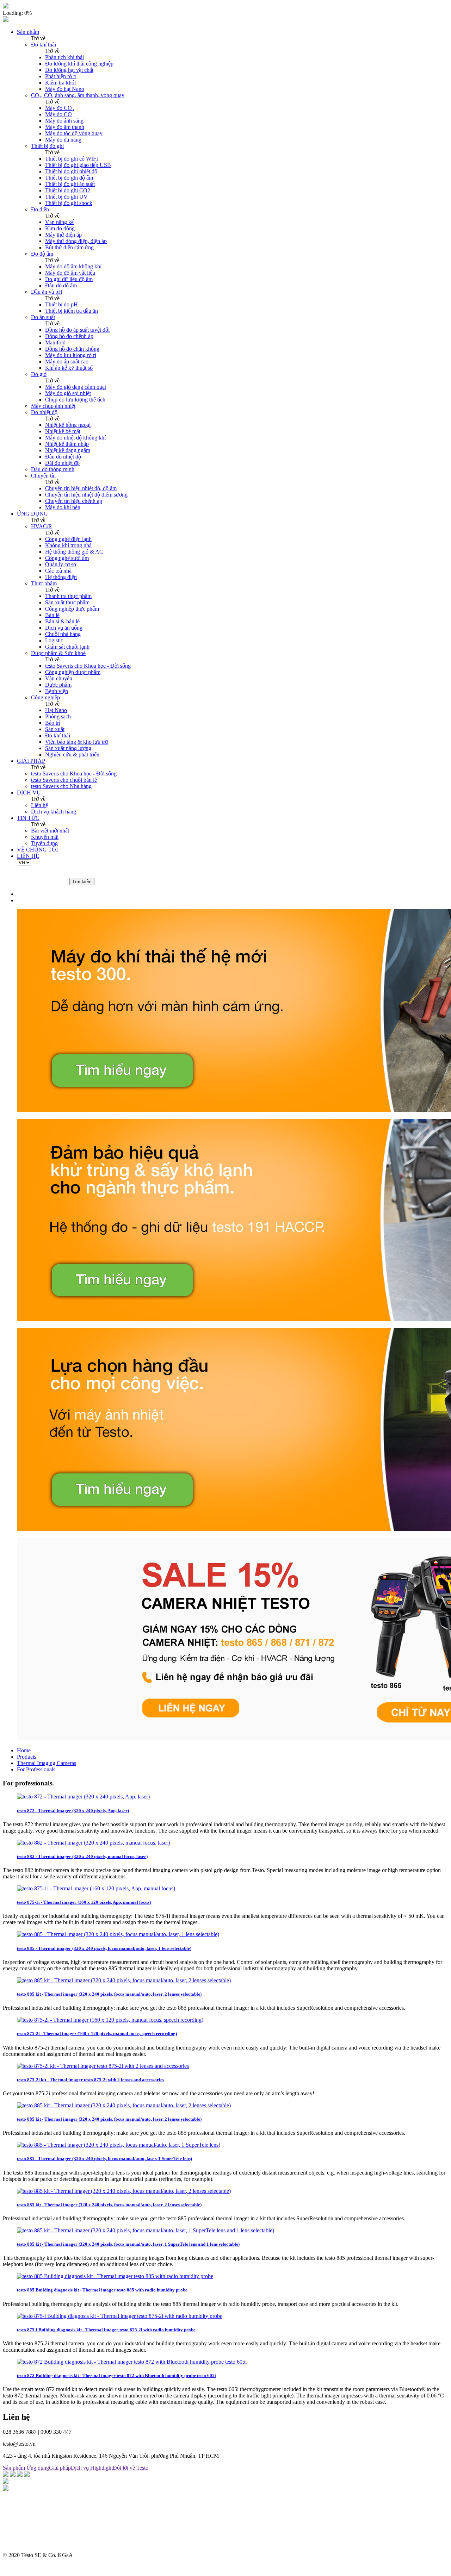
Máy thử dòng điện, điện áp (76, 241)
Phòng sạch (58, 716)
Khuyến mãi (45, 837)
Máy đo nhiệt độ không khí (75, 438)
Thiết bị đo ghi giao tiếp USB (78, 165)
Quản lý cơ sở (61, 564)
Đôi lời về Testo (131, 2468)
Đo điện (40, 209)
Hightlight (101, 2468)
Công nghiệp (45, 697)
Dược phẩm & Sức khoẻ (58, 653)
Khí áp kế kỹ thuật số (69, 368)
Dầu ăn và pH (47, 292)
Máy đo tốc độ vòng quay (74, 133)
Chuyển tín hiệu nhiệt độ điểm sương (86, 495)
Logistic (54, 640)
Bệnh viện (57, 691)
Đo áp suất (43, 317)
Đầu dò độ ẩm (61, 285)
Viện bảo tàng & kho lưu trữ (77, 742)
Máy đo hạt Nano (65, 89)
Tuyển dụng (44, 843)
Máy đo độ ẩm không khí (73, 266)
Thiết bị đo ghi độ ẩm (69, 178)
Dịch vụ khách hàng (54, 812)
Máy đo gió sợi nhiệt (68, 393)
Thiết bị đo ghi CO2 (68, 190)
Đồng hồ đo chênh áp (69, 336)
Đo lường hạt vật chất (69, 70)
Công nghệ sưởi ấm (67, 558)
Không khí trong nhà (68, 545)
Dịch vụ (81, 2468)
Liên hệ (39, 805)
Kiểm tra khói (60, 83)
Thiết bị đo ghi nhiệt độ (71, 171)
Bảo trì (53, 723)
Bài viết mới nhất (50, 831)
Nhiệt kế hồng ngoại (68, 425)
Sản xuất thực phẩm (67, 602)
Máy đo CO (58, 114)
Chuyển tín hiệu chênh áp (74, 501)
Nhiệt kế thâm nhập (67, 444)
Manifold (55, 342)
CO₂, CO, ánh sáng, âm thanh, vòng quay (78, 95)
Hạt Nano (56, 710)
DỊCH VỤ (29, 793)
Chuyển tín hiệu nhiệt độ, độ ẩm (81, 488)
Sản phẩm (28, 32)
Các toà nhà (58, 571)
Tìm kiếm (82, 882)
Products (27, 1757)
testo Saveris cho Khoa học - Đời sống (88, 666)
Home (24, 1750)
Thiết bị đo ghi (47, 146)
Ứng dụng (38, 2468)
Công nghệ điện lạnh (68, 539)
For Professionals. (37, 1769)
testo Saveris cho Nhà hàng (61, 786)
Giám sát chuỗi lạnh (67, 647)
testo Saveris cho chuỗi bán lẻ (64, 780)
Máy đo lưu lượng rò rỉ (71, 355)
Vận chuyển (59, 678)
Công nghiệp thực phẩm (72, 609)
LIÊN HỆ (28, 856)
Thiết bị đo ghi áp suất (70, 184)
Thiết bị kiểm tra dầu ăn (72, 311)
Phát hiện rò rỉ (61, 76)
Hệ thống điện (61, 577)
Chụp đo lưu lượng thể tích (75, 400)
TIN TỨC (28, 818)
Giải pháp (60, 2468)
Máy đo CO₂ (60, 108)
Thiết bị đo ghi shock (69, 203)
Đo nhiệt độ (44, 412)
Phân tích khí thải (64, 57)
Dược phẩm (58, 685)
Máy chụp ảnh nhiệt (53, 406)
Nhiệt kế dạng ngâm (68, 450)
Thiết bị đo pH (61, 304)
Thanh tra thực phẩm (68, 596)
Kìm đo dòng (60, 228)
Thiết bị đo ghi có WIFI (72, 159)
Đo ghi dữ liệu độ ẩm (69, 279)
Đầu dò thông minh (53, 469)
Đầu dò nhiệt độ (63, 457)
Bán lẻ (52, 615)
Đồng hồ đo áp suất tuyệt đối (77, 330)
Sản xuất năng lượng (68, 748)
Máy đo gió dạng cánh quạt (76, 387)
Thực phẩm (44, 583)
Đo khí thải (44, 45)
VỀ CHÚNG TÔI (37, 850)
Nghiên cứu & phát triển (72, 754)
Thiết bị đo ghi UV (66, 197)
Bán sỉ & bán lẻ (62, 621)
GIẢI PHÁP (31, 761)
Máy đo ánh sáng (64, 121)
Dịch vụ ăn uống (64, 628)
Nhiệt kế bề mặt (63, 431)
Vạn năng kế (59, 222)
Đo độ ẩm (42, 254)
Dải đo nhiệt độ (62, 463)
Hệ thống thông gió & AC (74, 552)
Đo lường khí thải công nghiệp (79, 64)
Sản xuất (55, 729)
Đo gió (39, 374)
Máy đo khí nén (63, 507)
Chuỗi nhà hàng (63, 634)
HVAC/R (42, 526)
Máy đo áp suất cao (67, 361)
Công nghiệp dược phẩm (73, 672)
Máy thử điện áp (63, 235)
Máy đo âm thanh (65, 127)
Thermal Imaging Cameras (47, 1763)
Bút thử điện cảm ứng (69, 247)
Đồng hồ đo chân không (72, 349)
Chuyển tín (43, 476)
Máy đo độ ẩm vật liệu (70, 273)
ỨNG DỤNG (32, 514)
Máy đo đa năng (63, 140)
